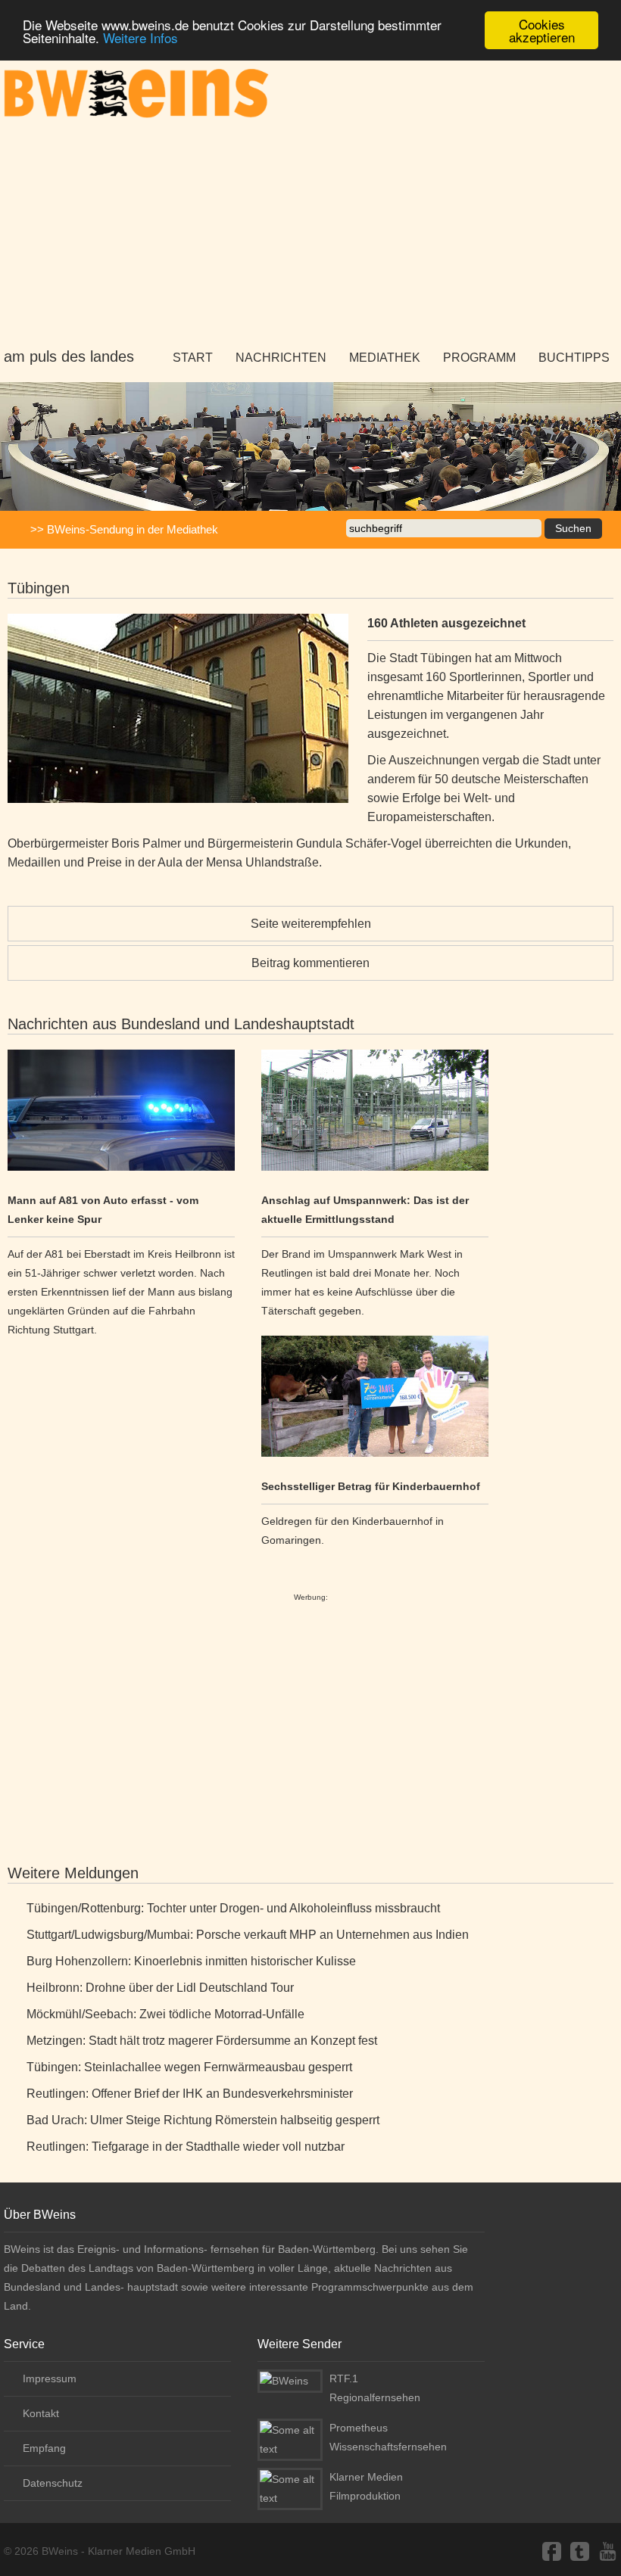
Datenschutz (53, 2483)
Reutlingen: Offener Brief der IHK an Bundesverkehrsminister (190, 2094)
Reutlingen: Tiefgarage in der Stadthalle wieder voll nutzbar (186, 2147)
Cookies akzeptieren (542, 30)
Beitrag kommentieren (310, 963)
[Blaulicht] (121, 1113)
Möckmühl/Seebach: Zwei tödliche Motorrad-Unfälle (165, 2014)
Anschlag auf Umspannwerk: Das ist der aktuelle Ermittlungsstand (365, 1210)
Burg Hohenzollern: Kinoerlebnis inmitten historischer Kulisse (191, 1961)
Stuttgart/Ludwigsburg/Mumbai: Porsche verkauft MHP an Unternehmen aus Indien (248, 1935)
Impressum (50, 2378)
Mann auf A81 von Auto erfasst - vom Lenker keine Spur (103, 1210)
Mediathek (385, 358)
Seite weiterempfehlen (311, 924)
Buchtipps (574, 358)
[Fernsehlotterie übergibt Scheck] (375, 1399)
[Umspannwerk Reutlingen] (375, 1113)
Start (193, 358)
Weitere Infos (140, 37)
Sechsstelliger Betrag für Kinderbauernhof (371, 1486)
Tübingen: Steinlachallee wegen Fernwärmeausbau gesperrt (189, 2067)
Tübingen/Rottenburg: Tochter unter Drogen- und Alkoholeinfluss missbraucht (233, 1908)
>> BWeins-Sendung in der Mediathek (124, 529)
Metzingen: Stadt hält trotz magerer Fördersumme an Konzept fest (202, 2041)
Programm (479, 358)
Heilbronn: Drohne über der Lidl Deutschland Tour (160, 1988)
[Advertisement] (310, 234)
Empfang (44, 2448)
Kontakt (41, 2413)
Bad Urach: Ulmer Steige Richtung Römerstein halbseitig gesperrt (203, 2120)
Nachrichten (281, 358)
